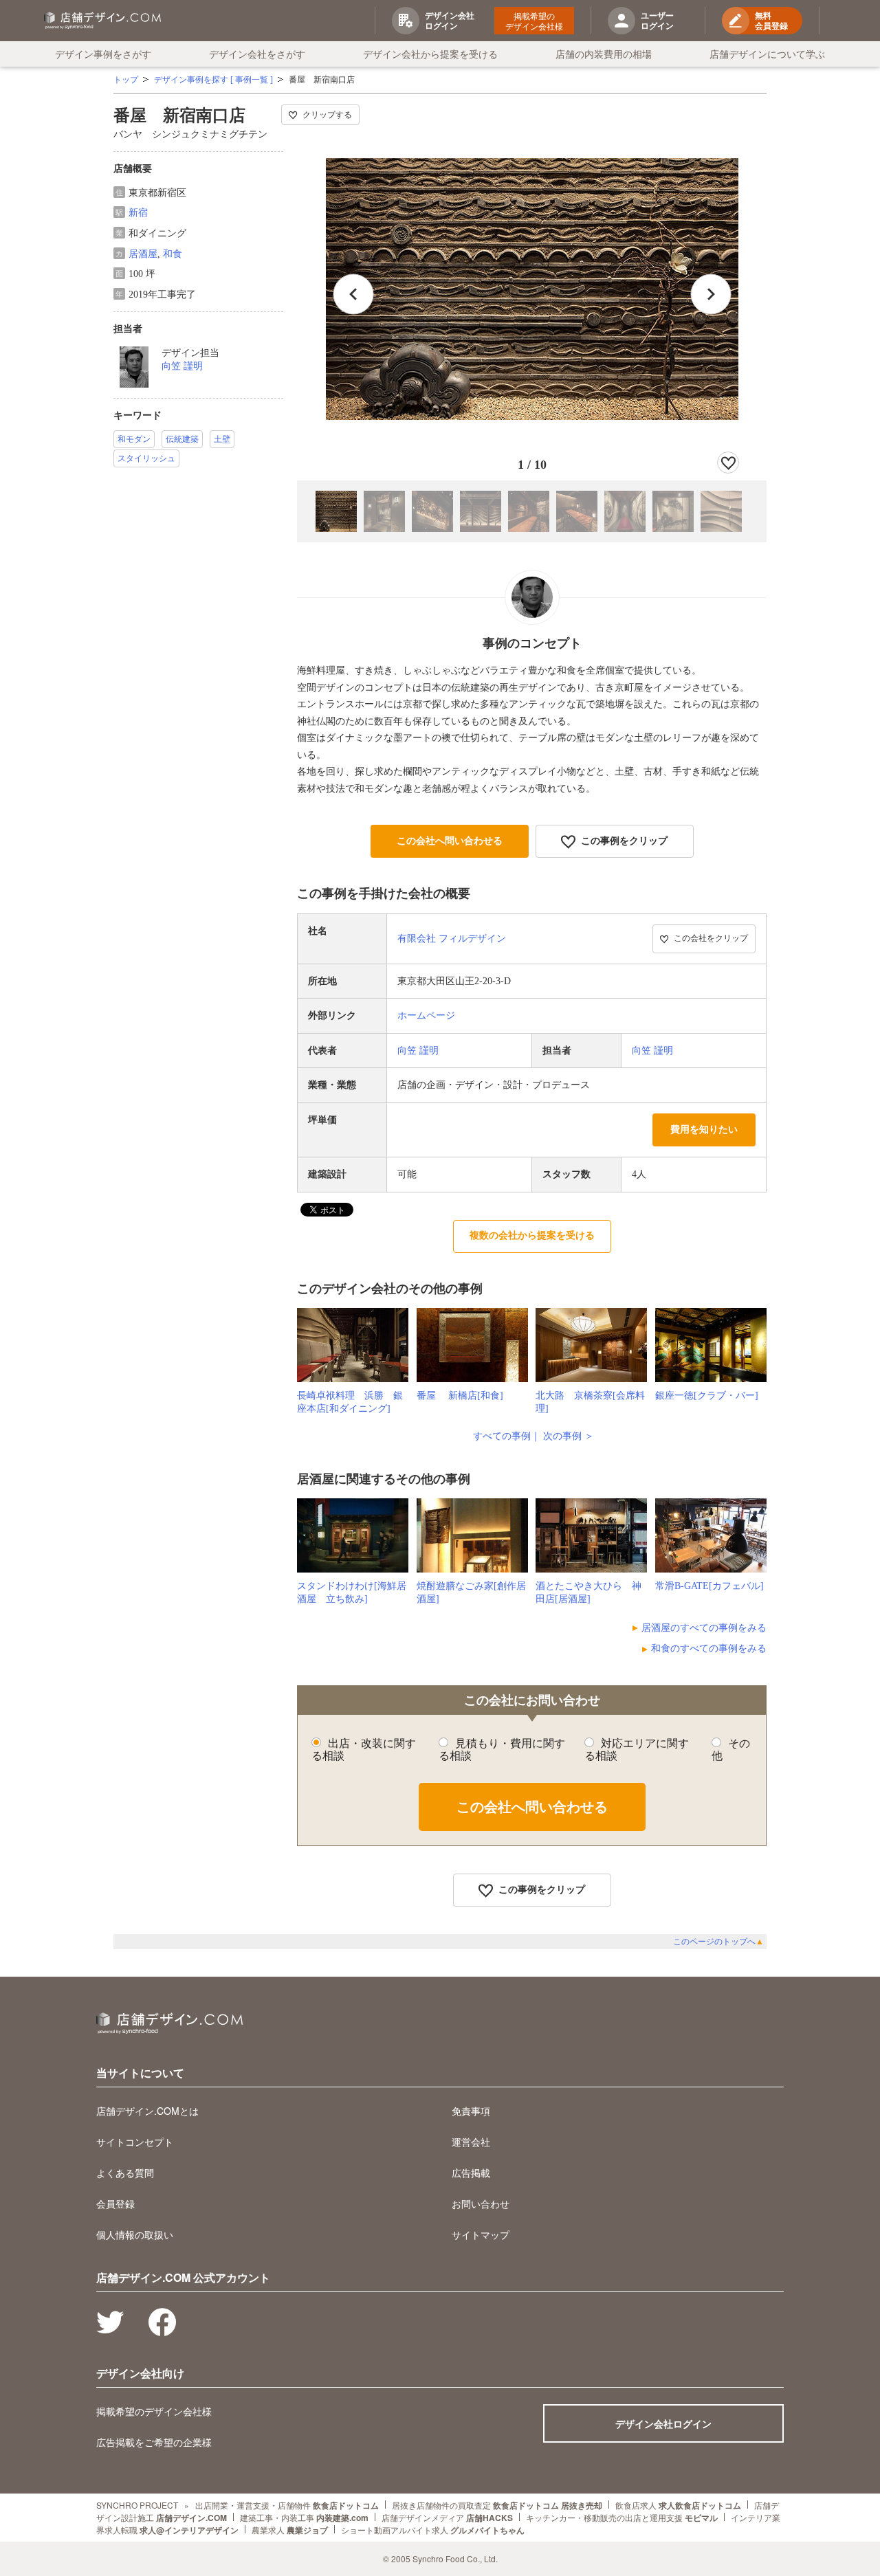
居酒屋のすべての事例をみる (704, 1628)
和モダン (134, 439)
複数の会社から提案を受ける (532, 1235)
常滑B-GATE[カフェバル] (709, 1586)
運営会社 (471, 2142)
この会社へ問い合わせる (450, 841)
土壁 (222, 439)
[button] (711, 294)
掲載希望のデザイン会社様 (534, 21)
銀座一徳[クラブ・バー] (707, 1396)
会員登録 (115, 2203)
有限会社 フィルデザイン (452, 939)
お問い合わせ (481, 2203)
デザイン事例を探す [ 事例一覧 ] (213, 80)
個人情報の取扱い (135, 2234)
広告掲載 (471, 2173)
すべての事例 (502, 1436)
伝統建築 (182, 439)
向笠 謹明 (182, 366)
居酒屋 (143, 254)
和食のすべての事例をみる (709, 1648)
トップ (126, 80)
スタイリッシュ (146, 458)
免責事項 (471, 2111)
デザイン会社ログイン (663, 2423)
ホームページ (426, 1015)
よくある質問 (125, 2173)
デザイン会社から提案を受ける (430, 54)
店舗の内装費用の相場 (604, 54)
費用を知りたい (704, 1130)
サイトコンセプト (135, 2142)
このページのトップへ (718, 1942)
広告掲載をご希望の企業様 (154, 2442)
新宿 (138, 213)
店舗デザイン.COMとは (147, 2111)
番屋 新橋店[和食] (460, 1396)
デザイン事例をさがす (103, 54)
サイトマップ (481, 2234)
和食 (173, 254)
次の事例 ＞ (569, 1436)
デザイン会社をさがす (257, 54)
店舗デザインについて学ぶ (767, 54)
